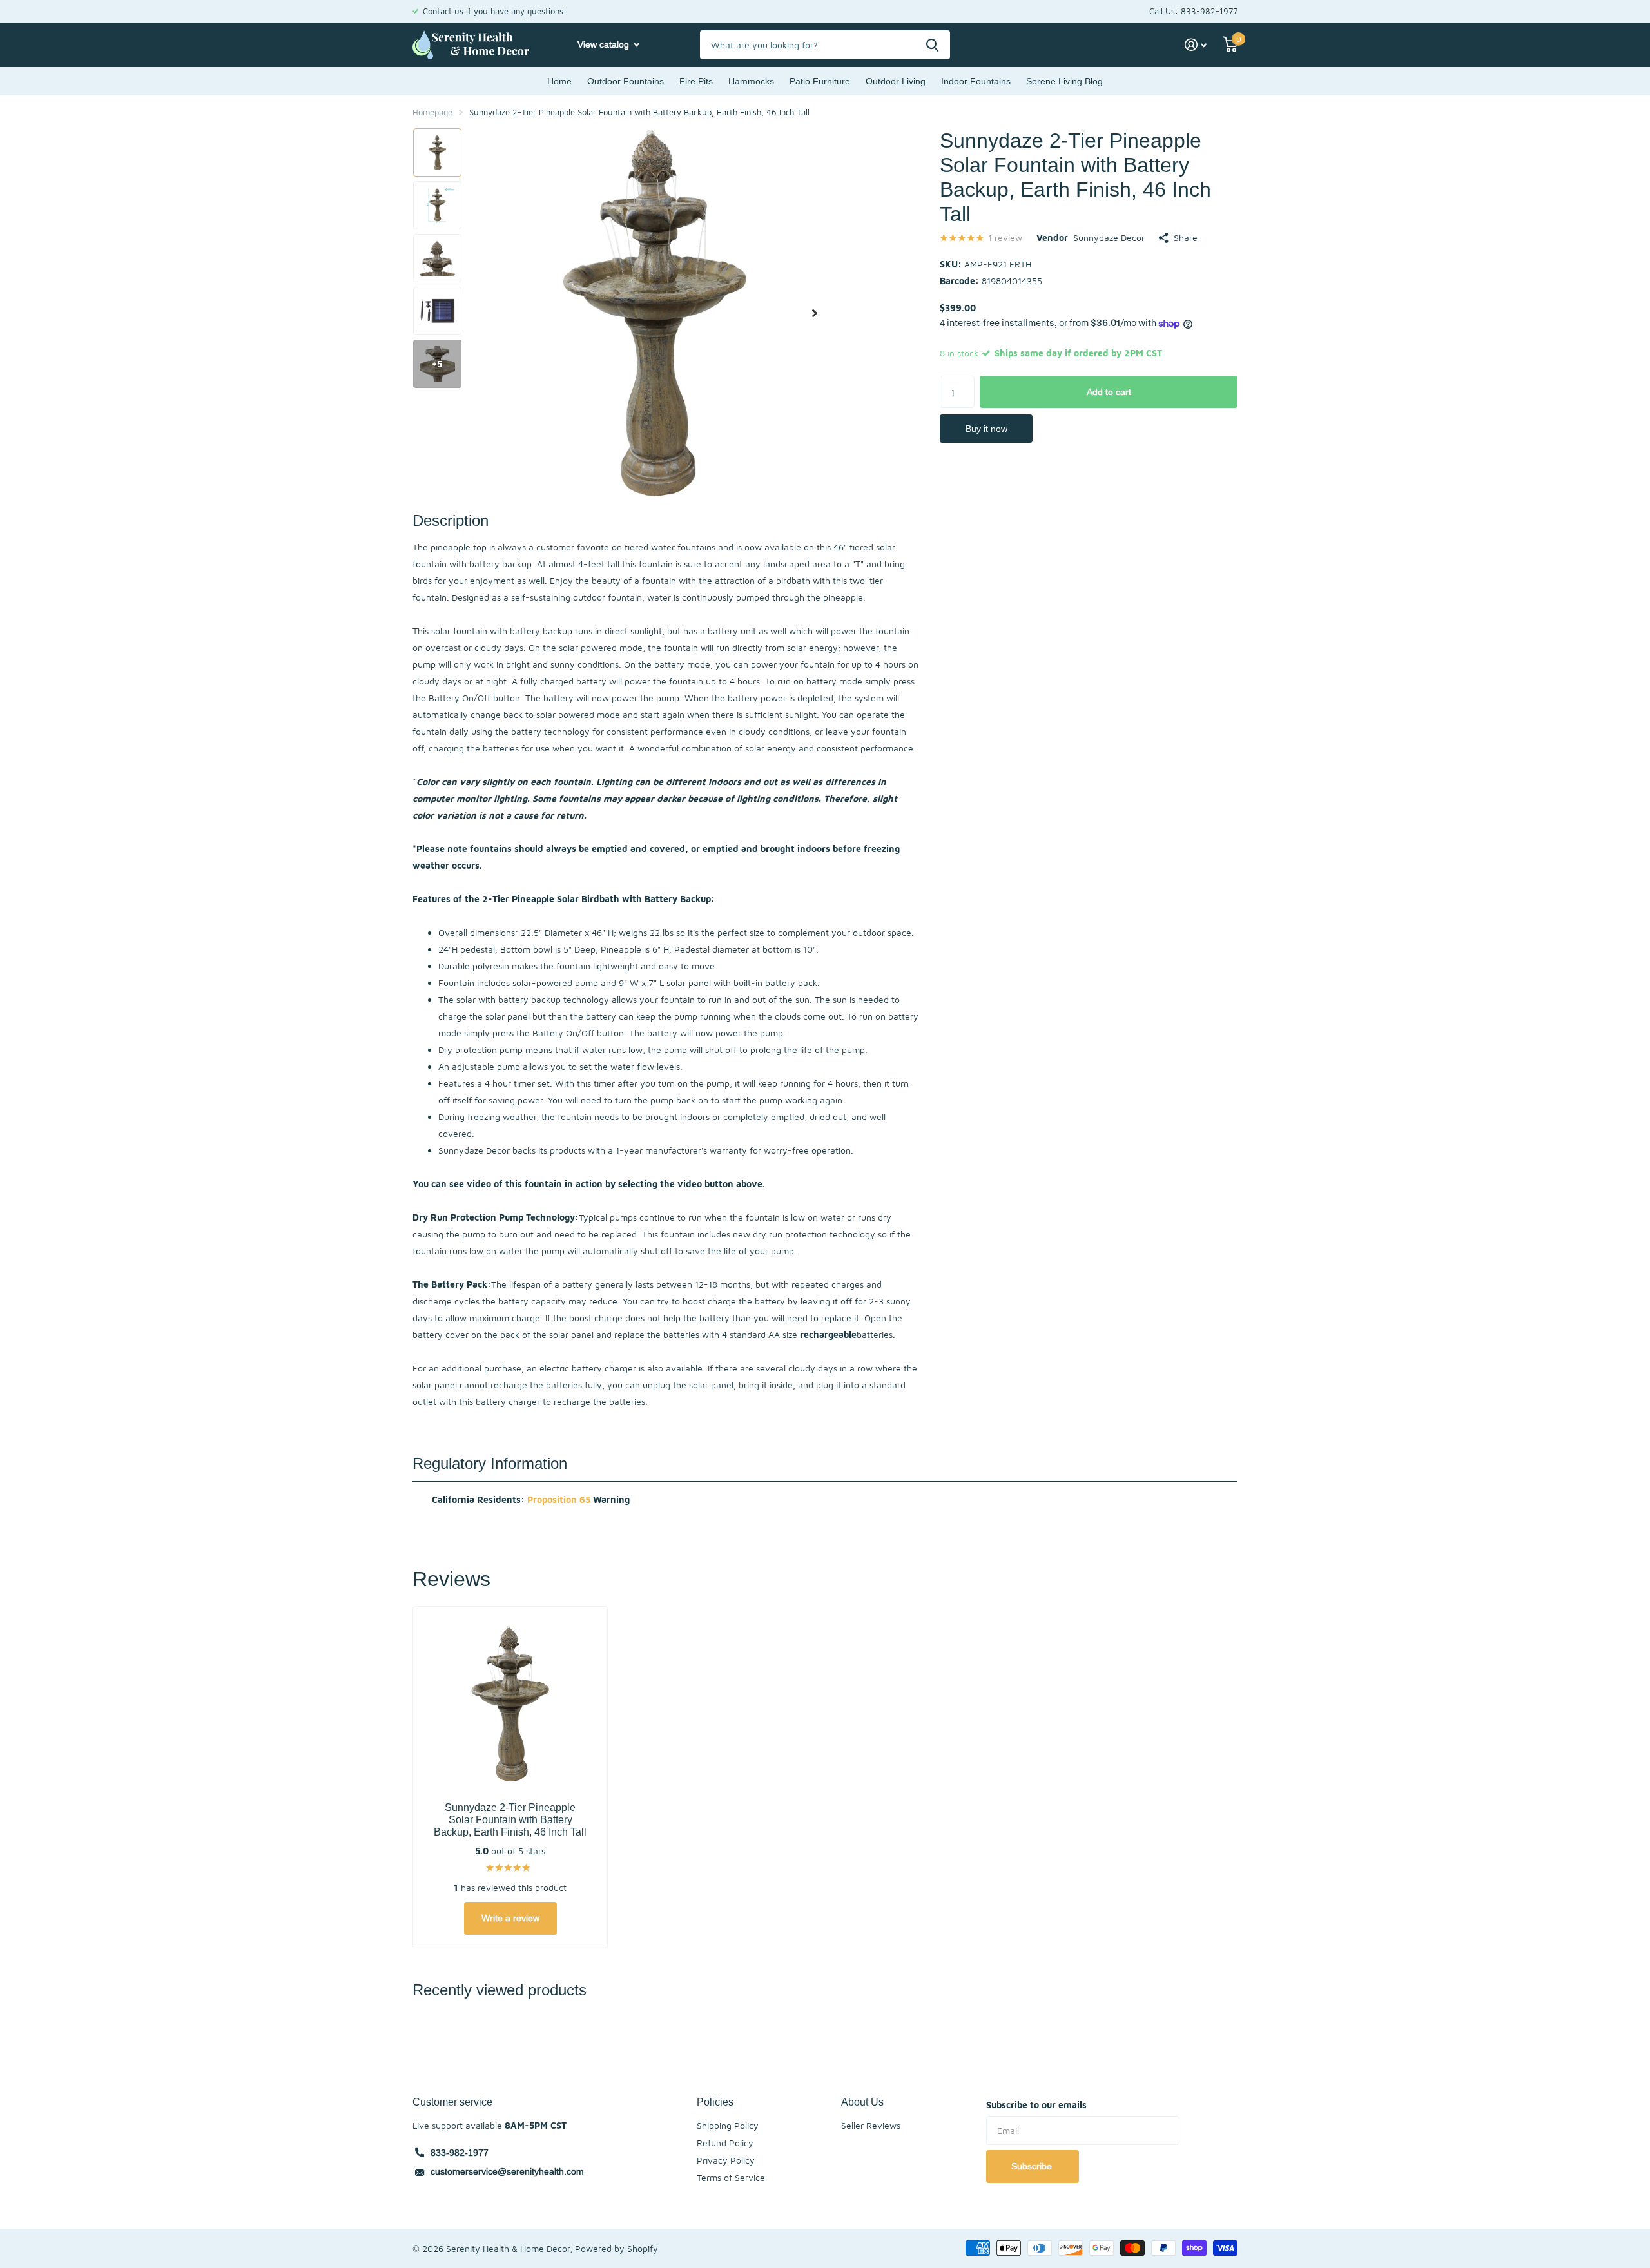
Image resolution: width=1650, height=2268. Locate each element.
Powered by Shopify (616, 2248)
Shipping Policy (728, 2125)
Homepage (432, 112)
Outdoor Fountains (626, 81)
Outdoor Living (896, 81)
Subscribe (1033, 2166)
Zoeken (932, 45)
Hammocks (751, 81)
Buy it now (986, 429)
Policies (715, 2102)
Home (559, 81)
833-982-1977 (460, 2153)
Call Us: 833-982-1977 (1193, 11)
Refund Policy (725, 2143)
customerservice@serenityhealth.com (507, 2171)
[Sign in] (1196, 45)
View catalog (605, 44)
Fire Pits (696, 81)
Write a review (510, 1918)
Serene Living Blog (1064, 81)
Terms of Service (731, 2177)
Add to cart (1109, 392)
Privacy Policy (726, 2160)
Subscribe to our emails (1036, 2105)
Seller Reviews (871, 2125)
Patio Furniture (820, 81)
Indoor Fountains (976, 81)
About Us (862, 2102)
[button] (815, 313)
